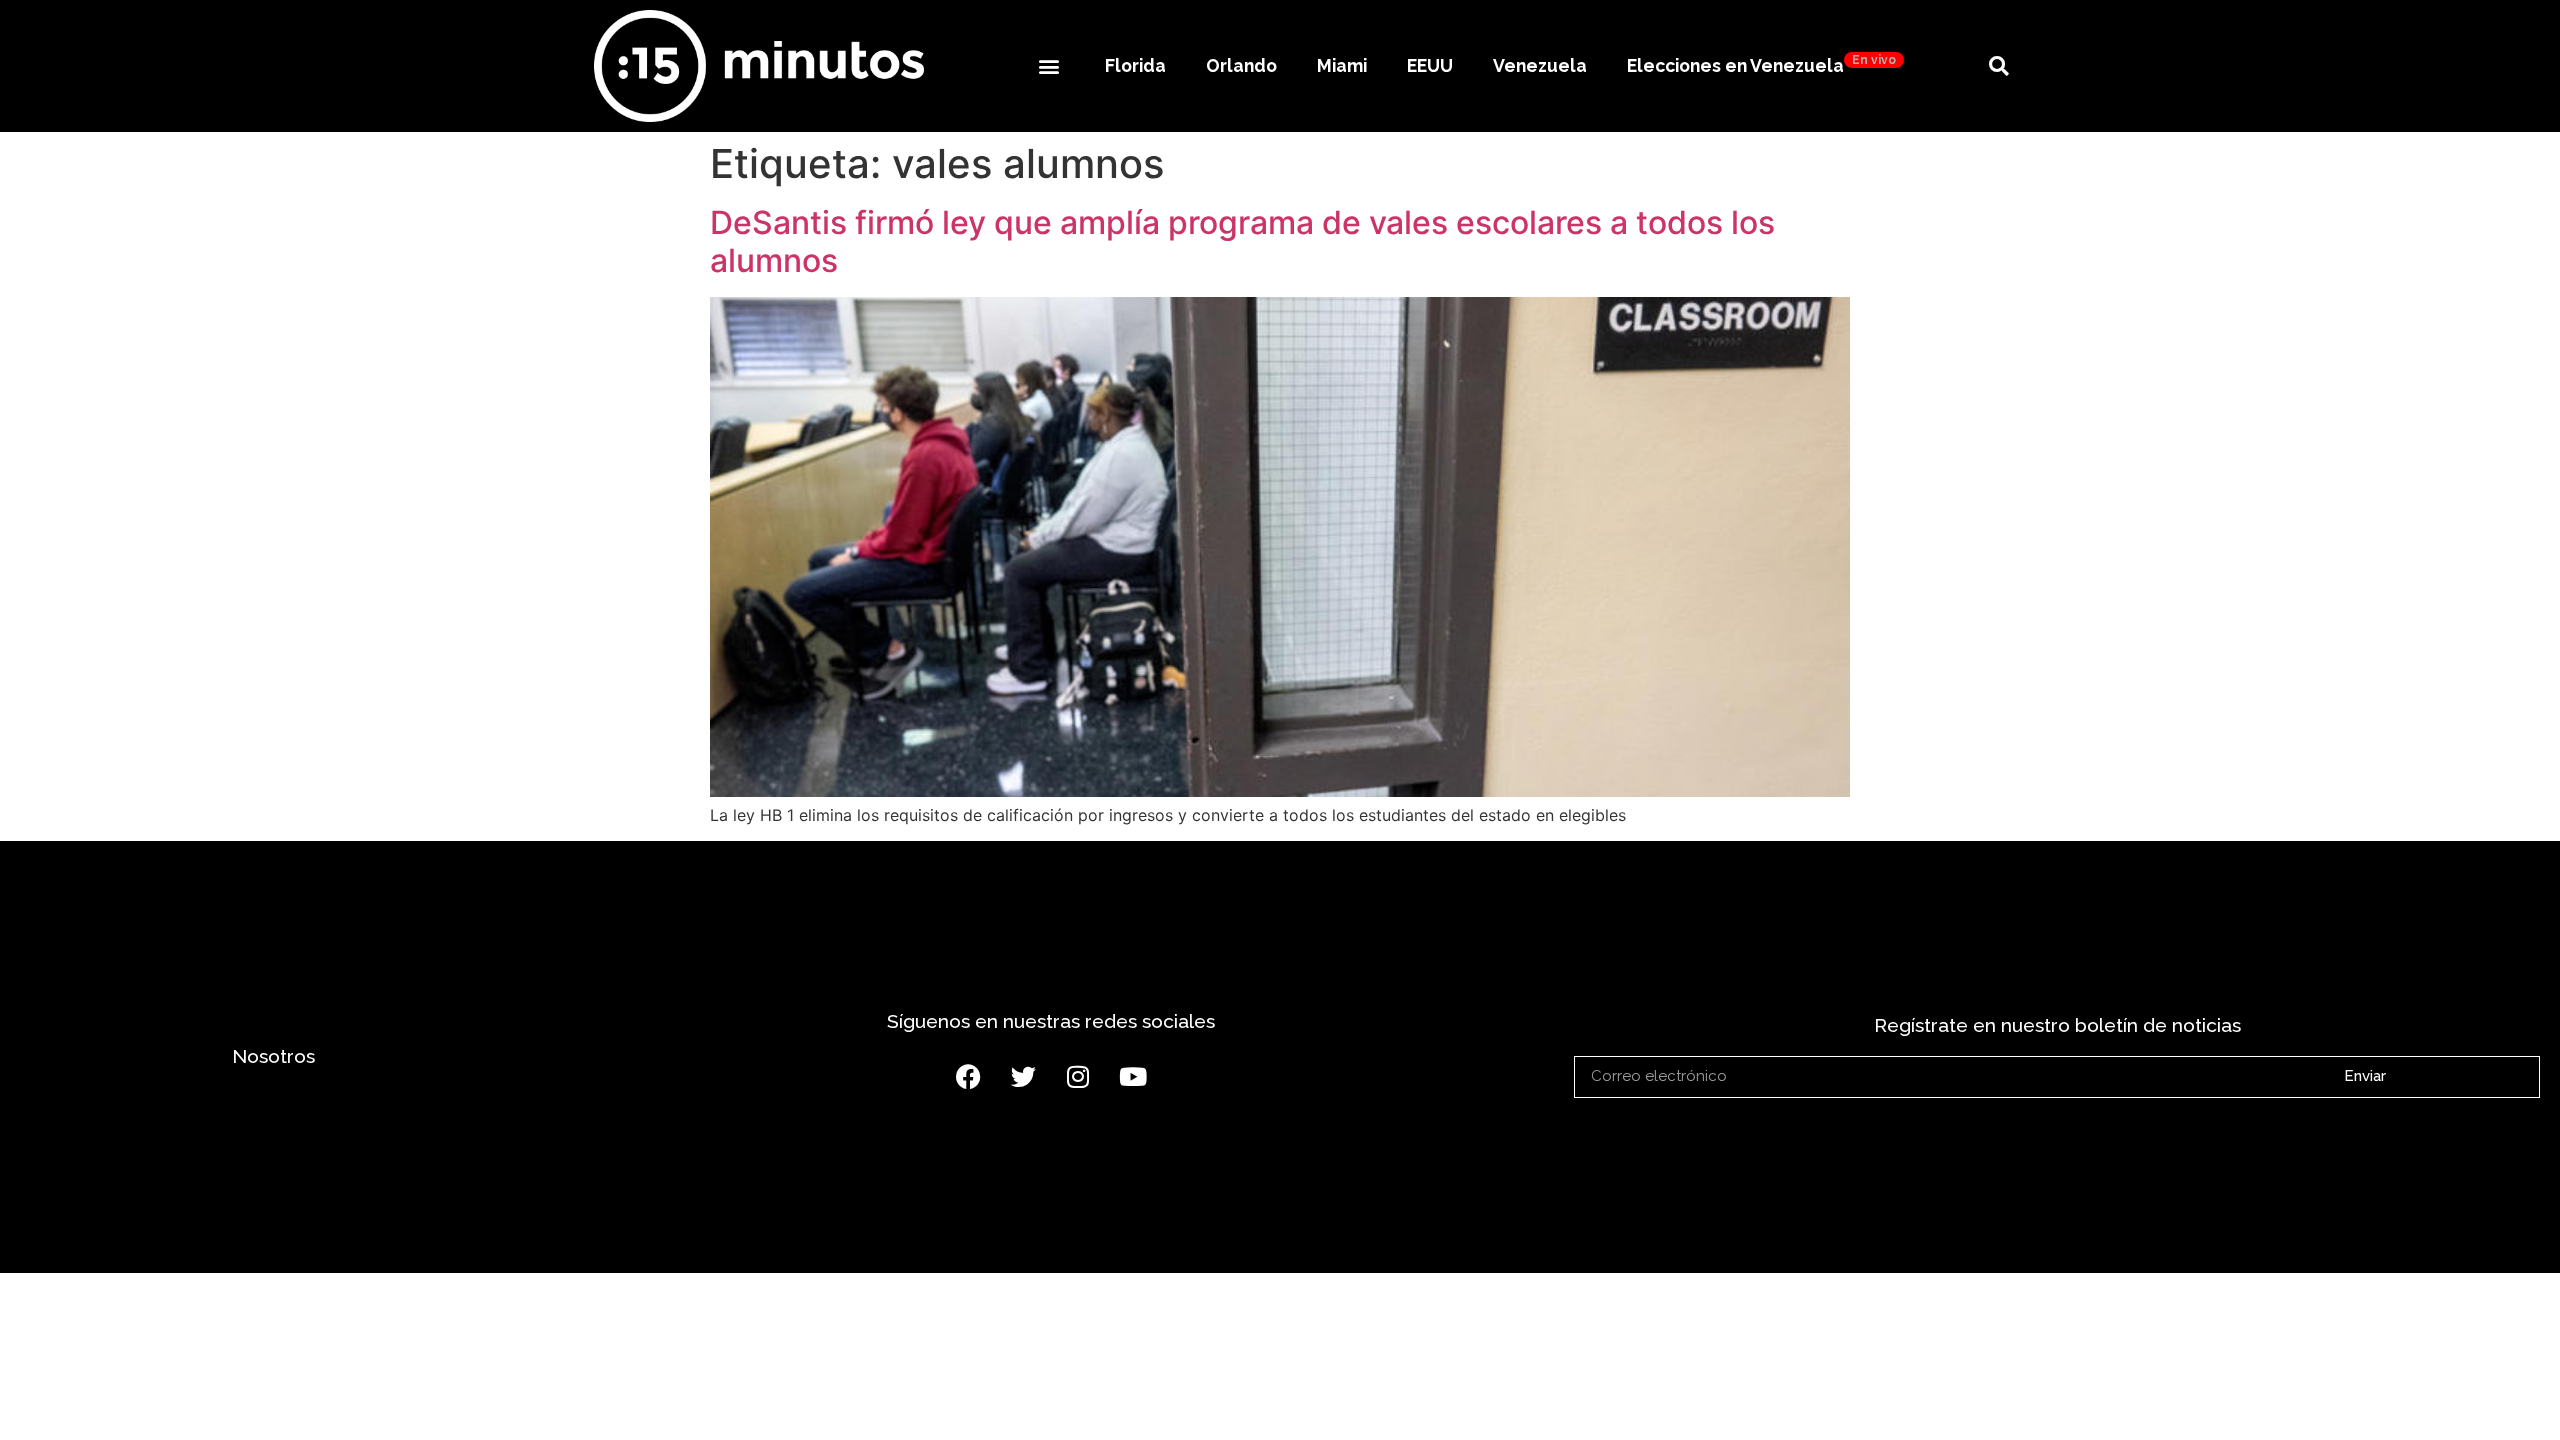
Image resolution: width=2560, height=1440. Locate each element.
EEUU (1430, 65)
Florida (1135, 65)
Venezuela (1540, 65)
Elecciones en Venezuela (1761, 64)
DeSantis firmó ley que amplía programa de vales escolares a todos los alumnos (1242, 241)
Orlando (1241, 65)
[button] (1048, 65)
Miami (1342, 65)
